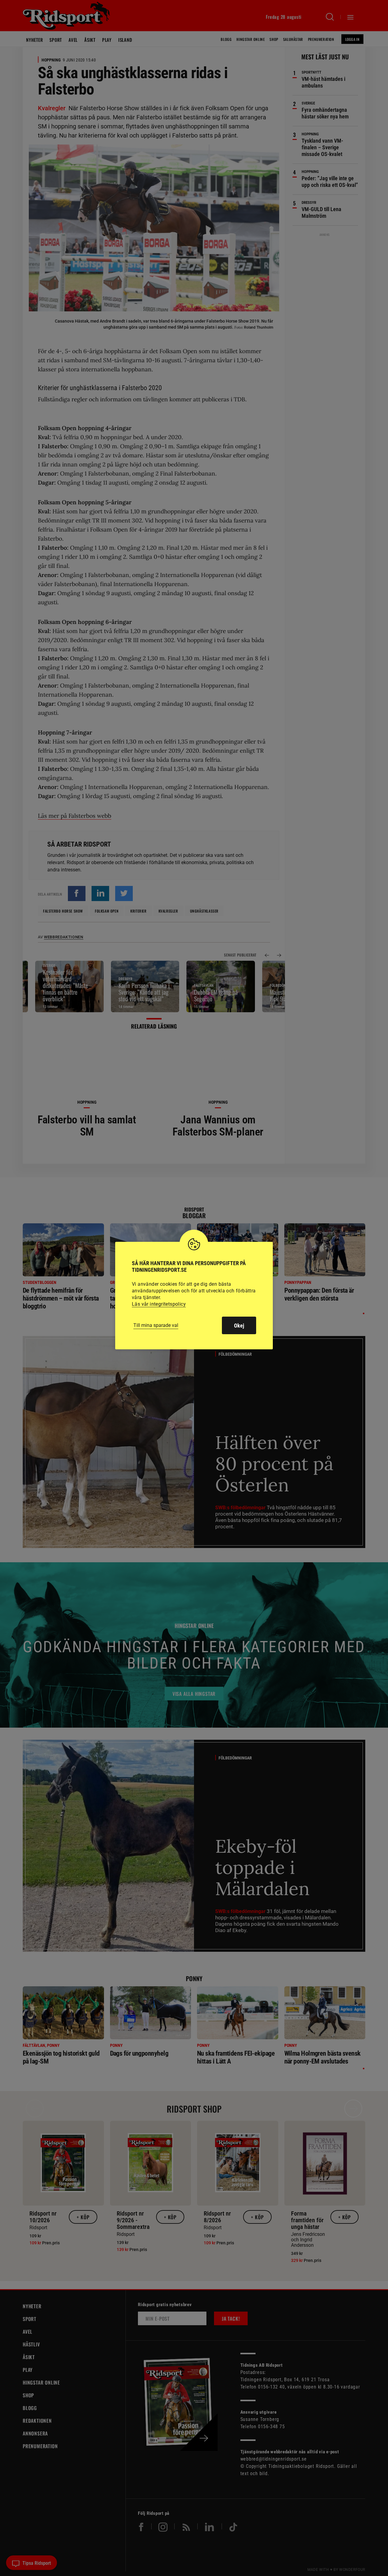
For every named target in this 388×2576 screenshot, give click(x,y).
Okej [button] (239, 1326)
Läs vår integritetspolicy (159, 1304)
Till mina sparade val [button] (156, 1325)
